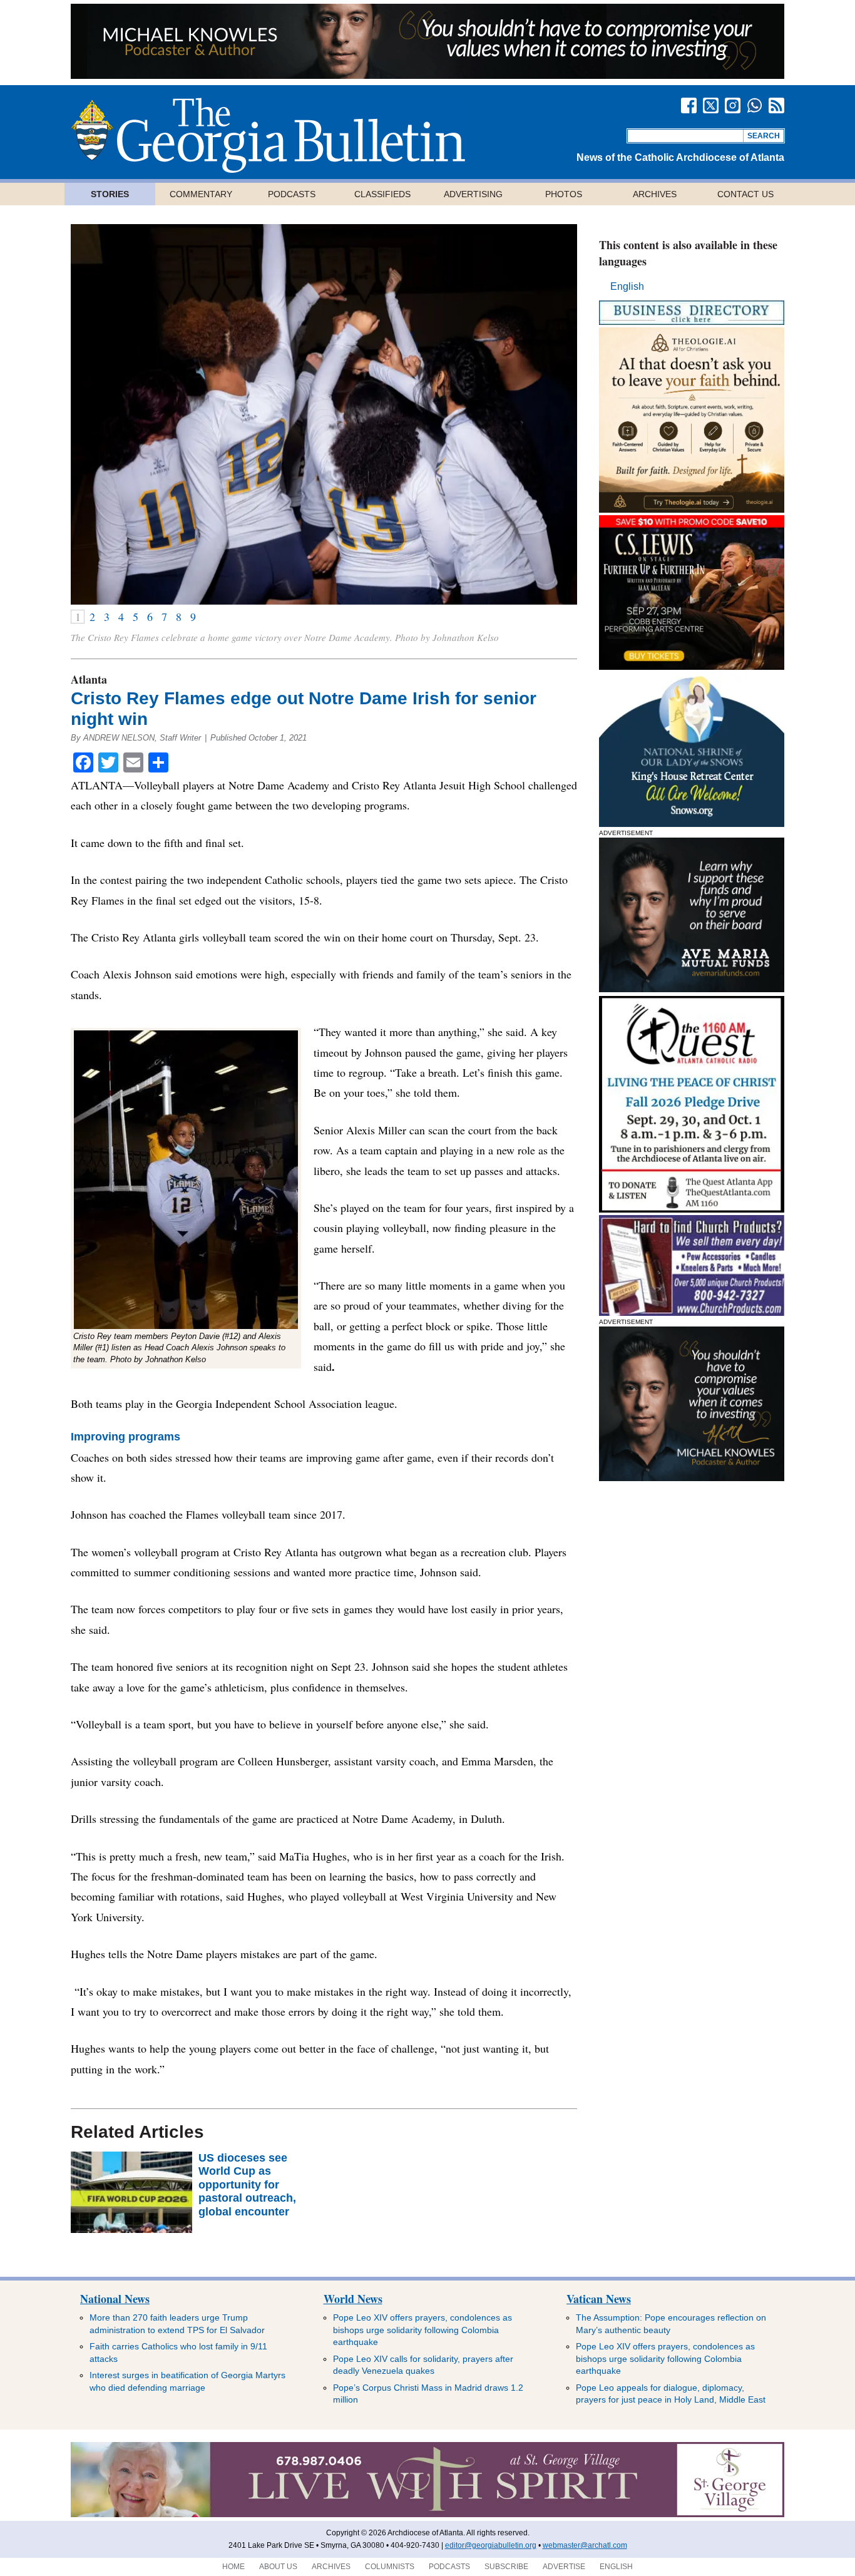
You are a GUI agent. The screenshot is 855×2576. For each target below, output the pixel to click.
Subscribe (506, 2567)
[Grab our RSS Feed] (776, 105)
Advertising (473, 194)
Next (552, 414)
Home (233, 2567)
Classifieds (382, 194)
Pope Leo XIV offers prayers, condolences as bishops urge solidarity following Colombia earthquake (422, 2330)
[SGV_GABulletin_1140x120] (427, 2515)
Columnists (390, 2567)
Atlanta (89, 679)
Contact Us (745, 194)
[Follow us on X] (711, 105)
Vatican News (599, 2299)
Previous (96, 414)
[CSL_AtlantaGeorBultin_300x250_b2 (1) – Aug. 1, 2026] (692, 666)
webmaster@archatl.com (585, 2545)
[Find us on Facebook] (689, 105)
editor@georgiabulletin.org (491, 2545)
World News (353, 2299)
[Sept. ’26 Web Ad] (692, 824)
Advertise (564, 2567)
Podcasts (292, 194)
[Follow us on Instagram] (733, 105)
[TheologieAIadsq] (692, 509)
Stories (110, 194)
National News (115, 2299)
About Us (278, 2567)
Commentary (201, 194)
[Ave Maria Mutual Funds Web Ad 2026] (427, 75)
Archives (655, 194)
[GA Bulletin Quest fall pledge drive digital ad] (692, 1209)
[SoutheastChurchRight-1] (692, 1312)
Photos (564, 194)
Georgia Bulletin (268, 135)
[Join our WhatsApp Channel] (755, 105)
